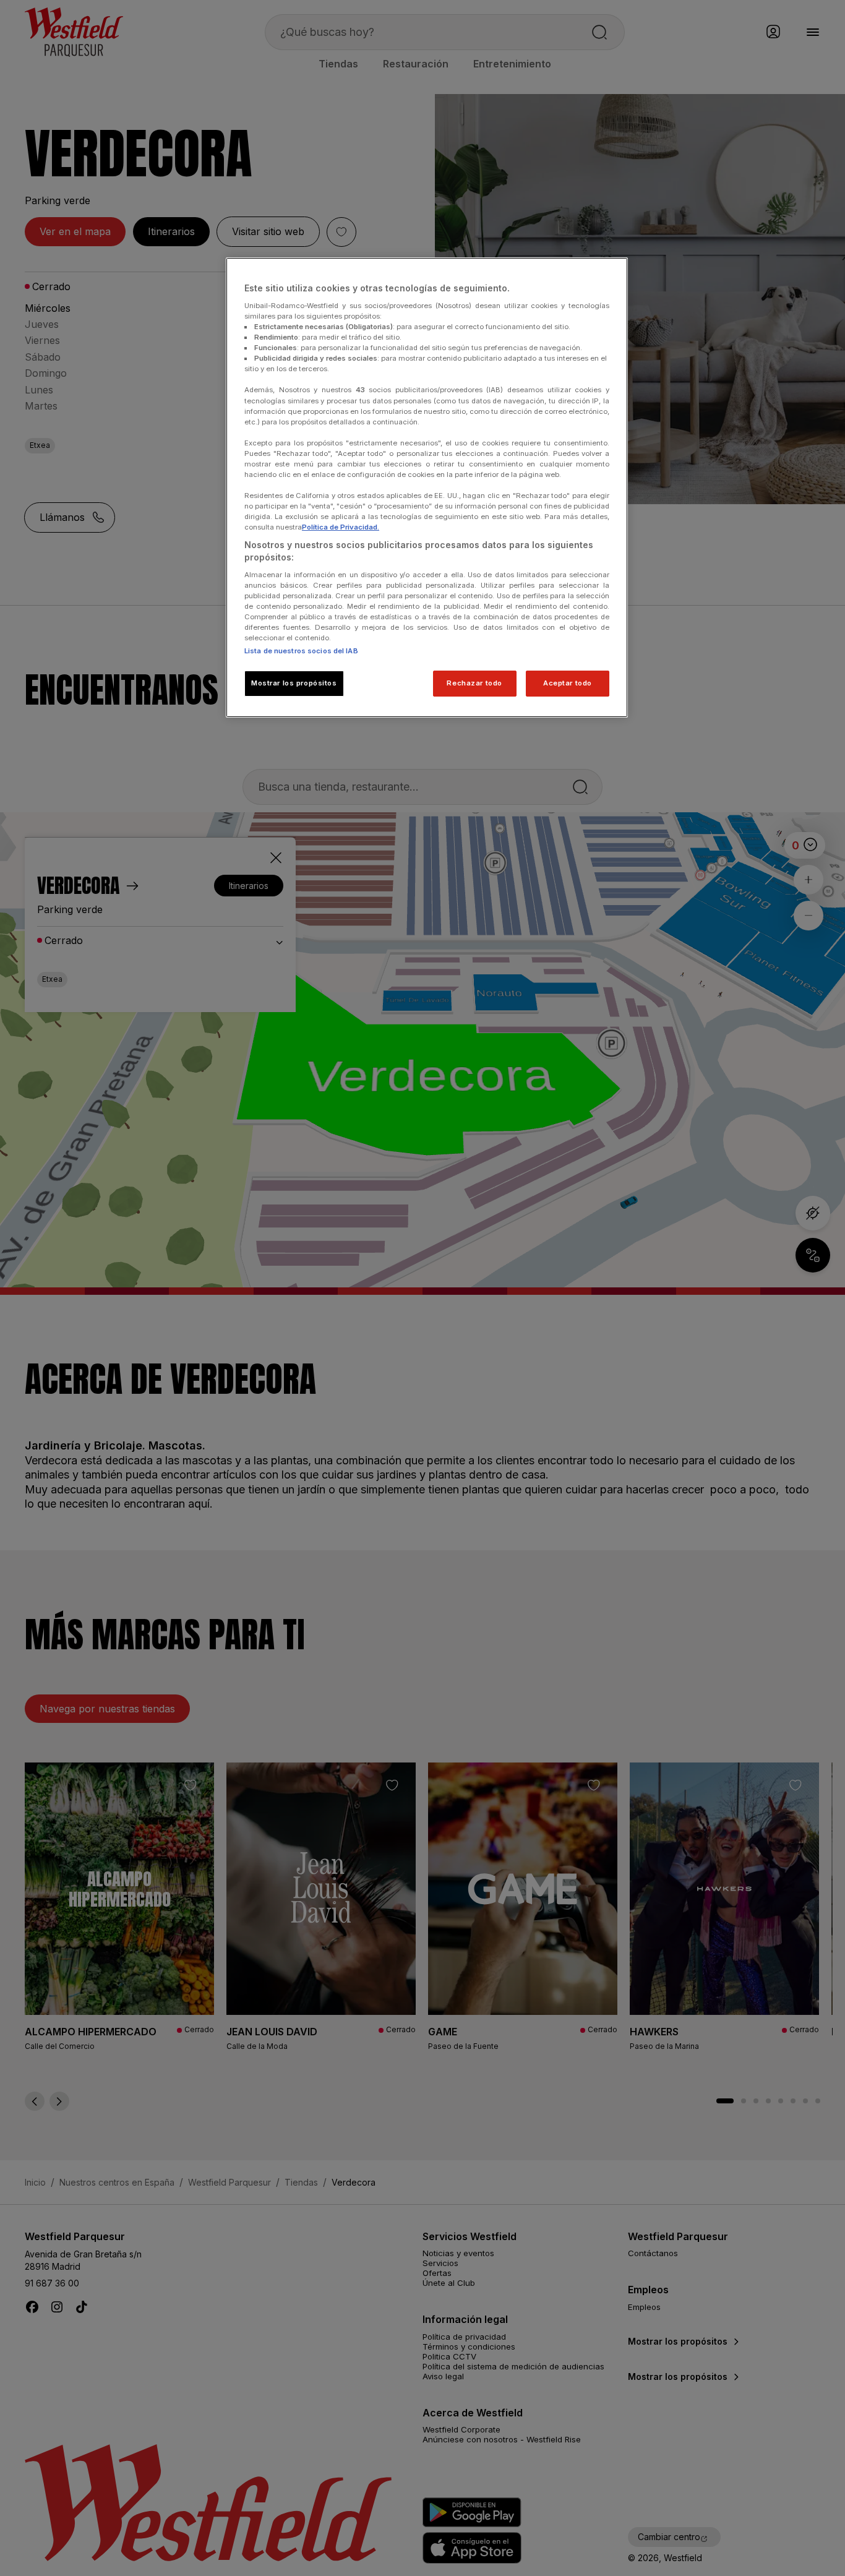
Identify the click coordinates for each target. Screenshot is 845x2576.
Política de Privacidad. (341, 527)
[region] (427, 487)
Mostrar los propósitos (294, 683)
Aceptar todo (568, 683)
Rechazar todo (474, 683)
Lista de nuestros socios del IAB (301, 651)
